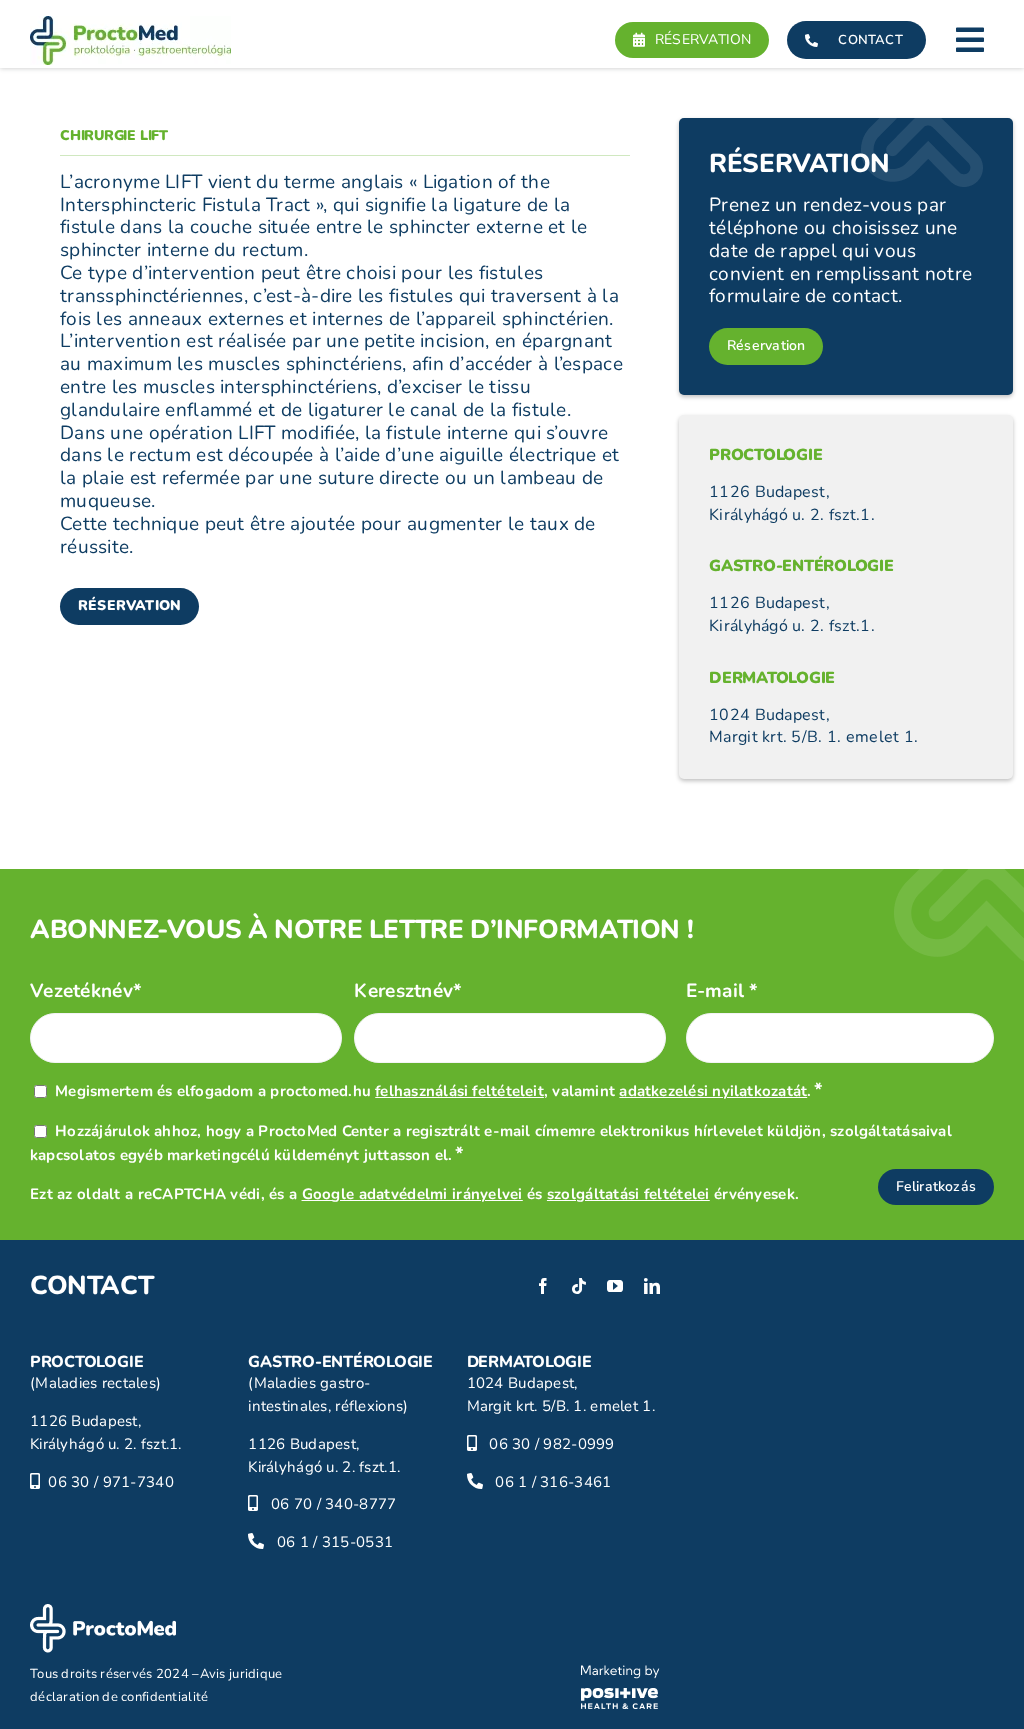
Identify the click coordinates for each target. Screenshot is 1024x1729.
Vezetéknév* (86, 991)
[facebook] (543, 1286)
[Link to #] (970, 40)
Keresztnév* (408, 991)
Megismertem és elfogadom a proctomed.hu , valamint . (439, 1091)
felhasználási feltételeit (459, 1091)
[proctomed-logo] (130, 25)
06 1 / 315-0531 (335, 1542)
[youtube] (615, 1286)
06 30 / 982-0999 (552, 1444)
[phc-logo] (620, 1674)
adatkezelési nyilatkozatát (713, 1091)
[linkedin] (652, 1286)
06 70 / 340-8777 (334, 1504)
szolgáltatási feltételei (628, 1194)
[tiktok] (579, 1286)
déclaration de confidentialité (119, 1697)
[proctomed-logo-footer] (103, 1613)
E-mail (722, 991)
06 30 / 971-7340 (111, 1482)
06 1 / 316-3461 (553, 1482)
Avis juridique (241, 1674)
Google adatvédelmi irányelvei (412, 1194)
